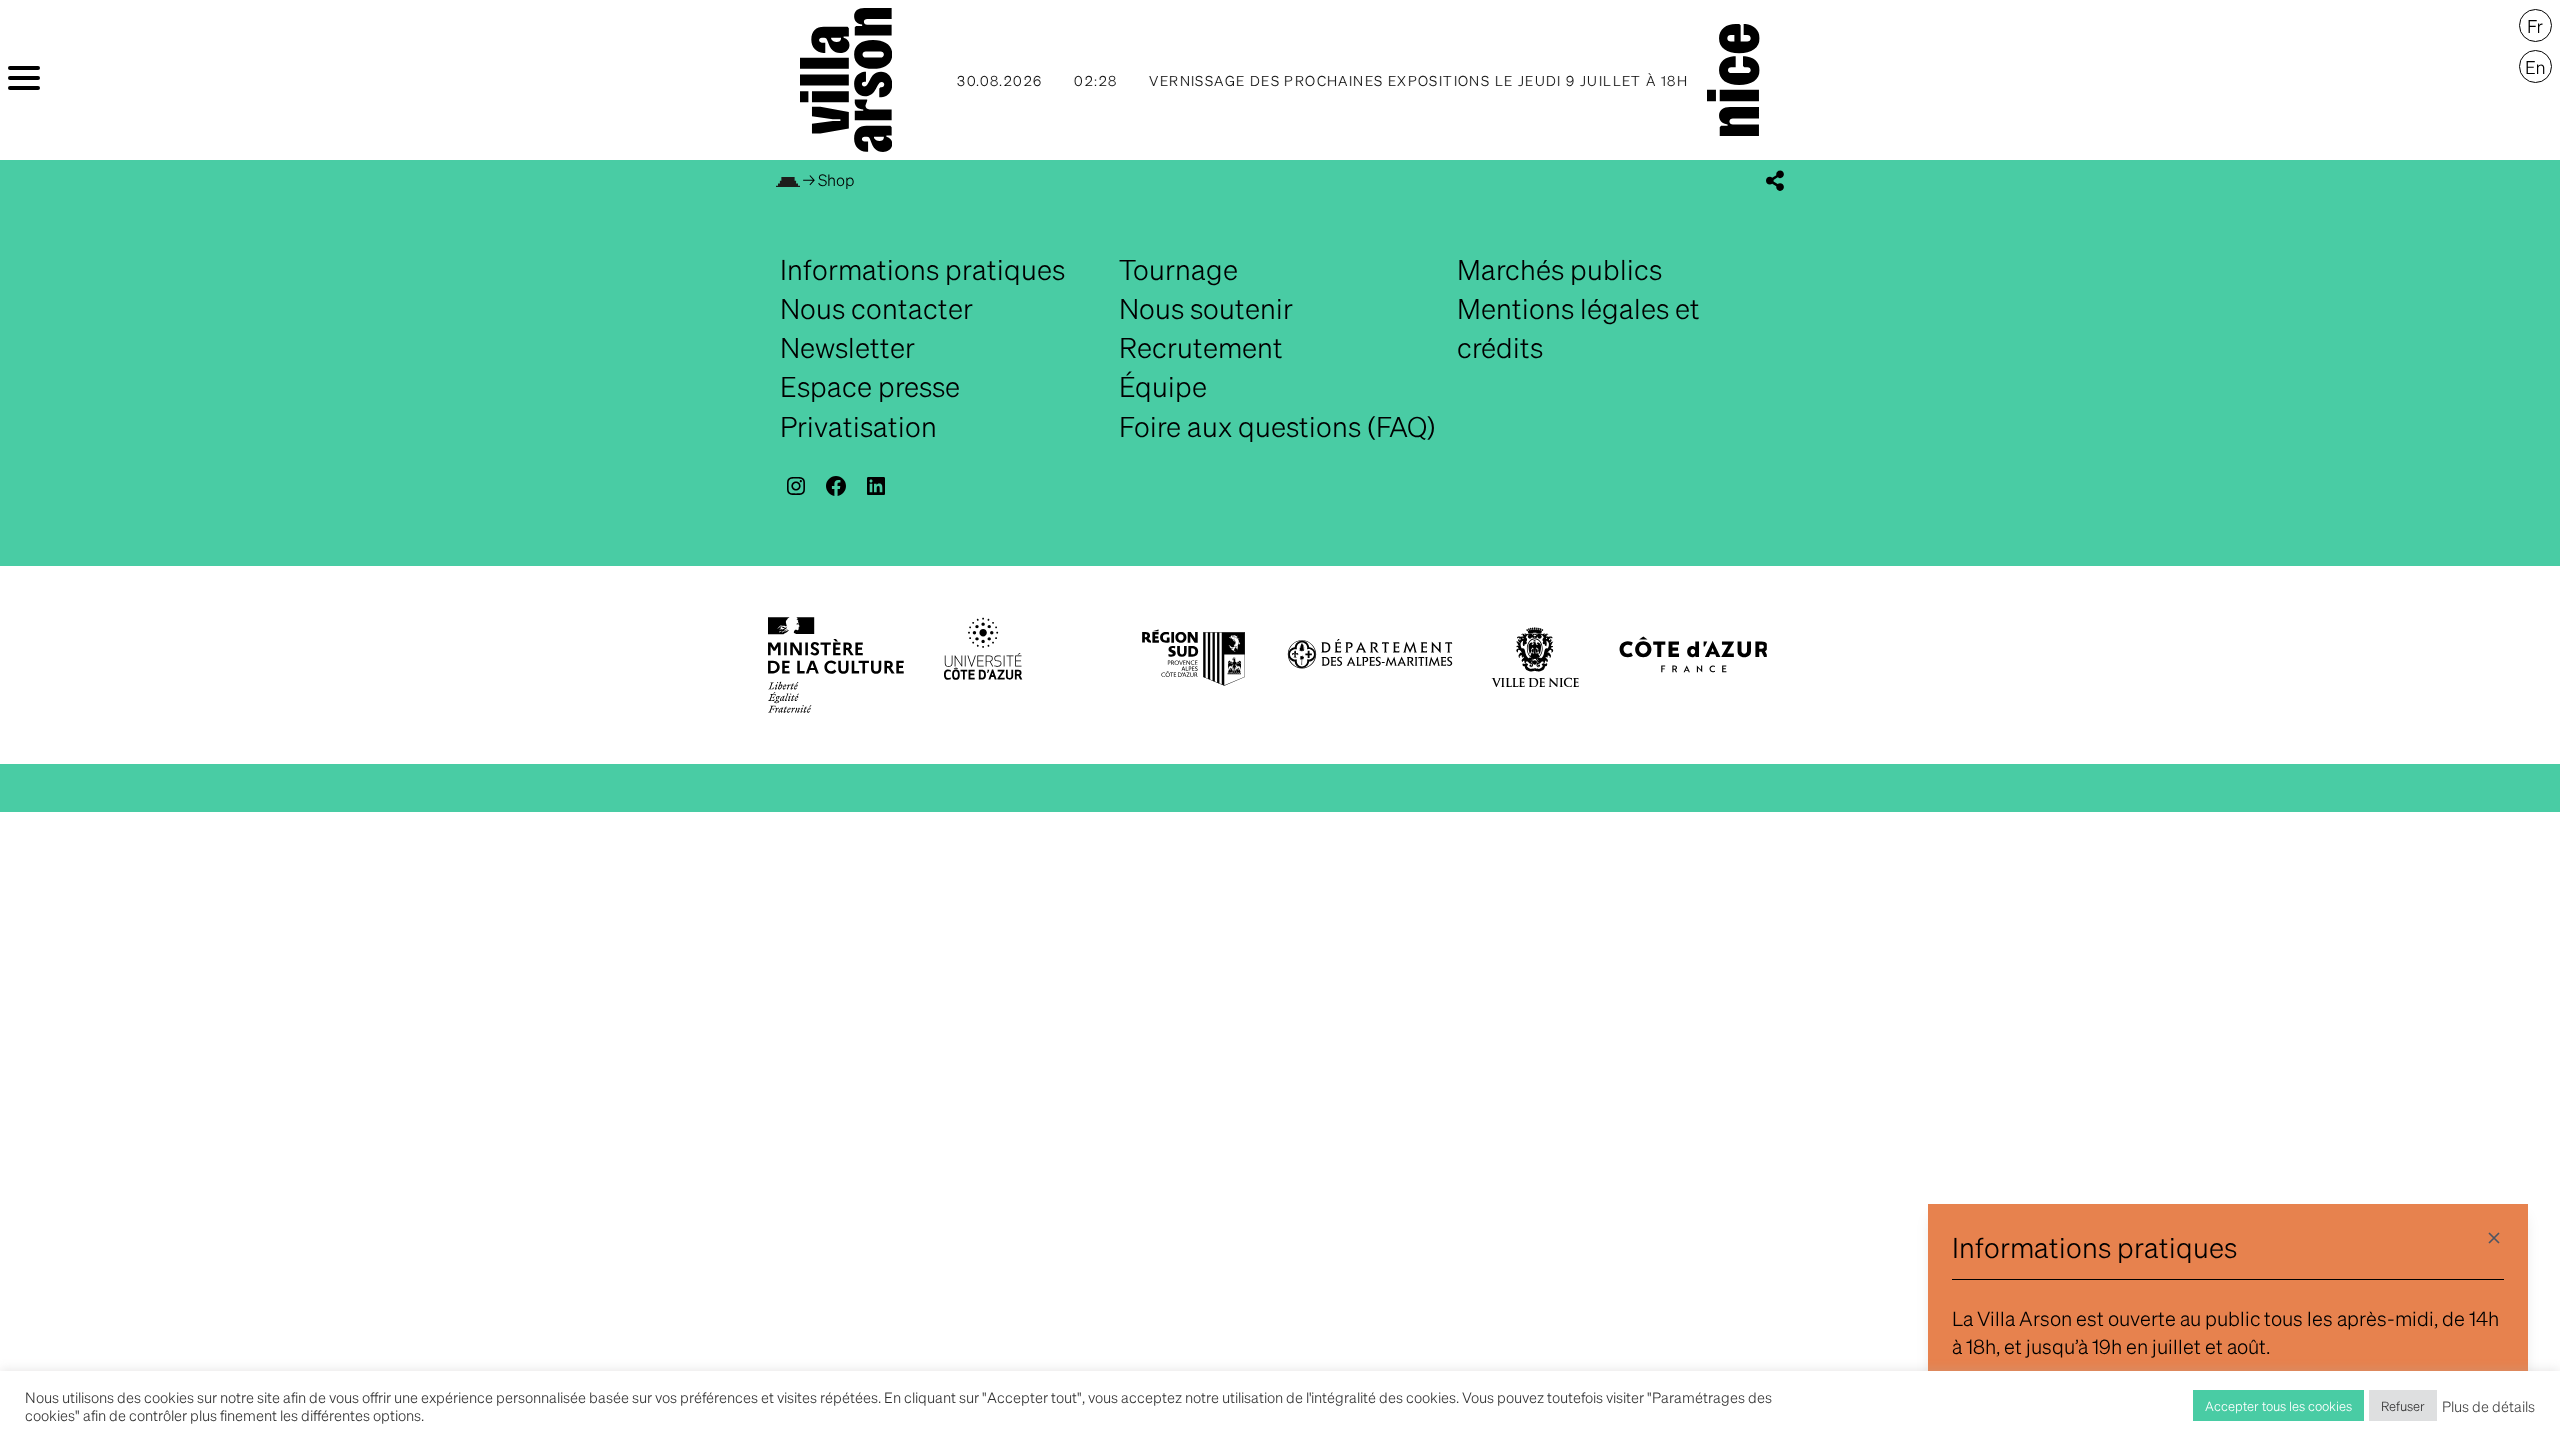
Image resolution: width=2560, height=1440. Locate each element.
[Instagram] (796, 486)
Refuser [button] (2403, 1405)
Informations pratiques (922, 269)
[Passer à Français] (2535, 26)
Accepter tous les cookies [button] (2278, 1405)
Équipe (1163, 386)
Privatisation (858, 426)
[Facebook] (836, 486)
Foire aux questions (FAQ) (1277, 426)
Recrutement (1201, 347)
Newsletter (847, 347)
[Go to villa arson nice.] (788, 179)
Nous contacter (876, 308)
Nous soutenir (1206, 308)
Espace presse (870, 386)
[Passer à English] (2535, 67)
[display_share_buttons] (1775, 181)
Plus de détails (2488, 1406)
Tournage (1178, 269)
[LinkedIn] (876, 486)
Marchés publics (1559, 269)
